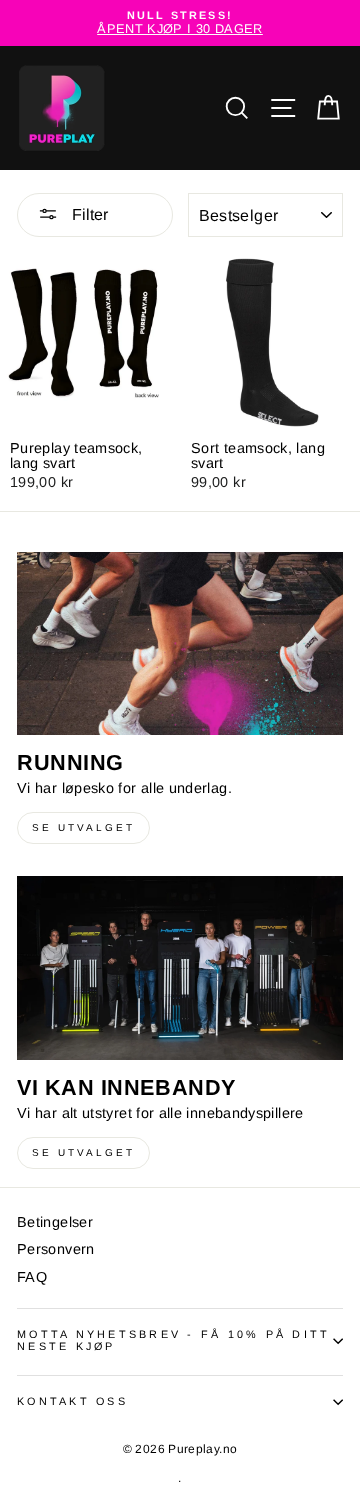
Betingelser (55, 1222)
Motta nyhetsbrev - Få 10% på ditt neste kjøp (173, 1340)
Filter (88, 214)
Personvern (56, 1249)
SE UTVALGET (83, 827)
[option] (180, 23)
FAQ (32, 1277)
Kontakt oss (72, 1401)
